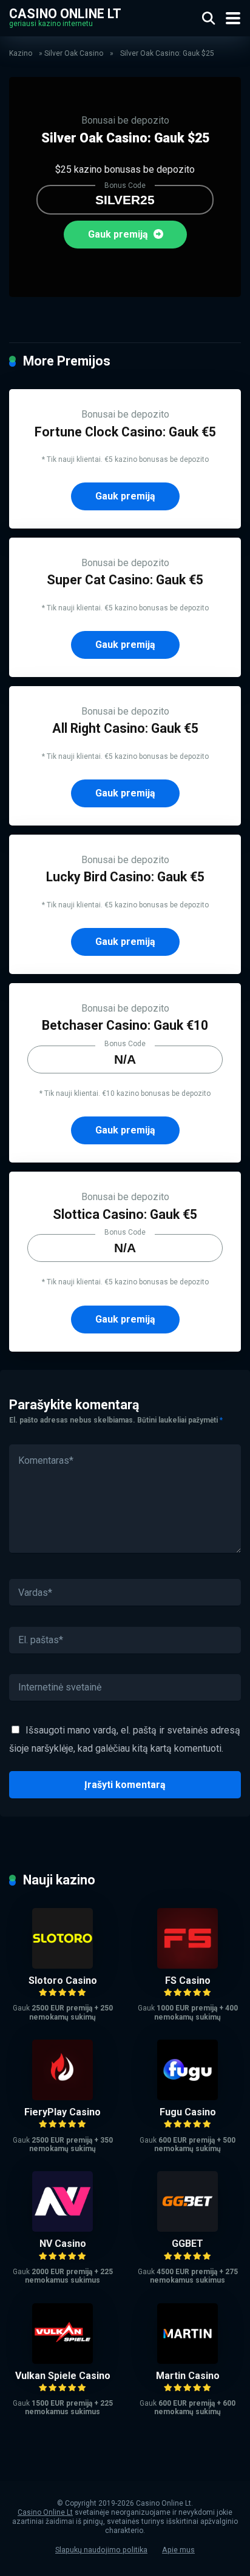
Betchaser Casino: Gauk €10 (125, 1025)
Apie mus (178, 2550)
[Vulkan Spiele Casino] (62, 2361)
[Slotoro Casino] (62, 1965)
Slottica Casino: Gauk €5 (125, 1214)
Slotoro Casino (63, 1980)
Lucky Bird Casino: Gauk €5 (125, 877)
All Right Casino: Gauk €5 (125, 728)
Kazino (21, 53)
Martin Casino (188, 2376)
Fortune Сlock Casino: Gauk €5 (125, 432)
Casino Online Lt (65, 13)
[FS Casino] (187, 1965)
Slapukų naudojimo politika (101, 2550)
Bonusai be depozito (125, 120)
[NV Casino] (62, 2228)
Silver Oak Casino (74, 53)
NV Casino (63, 2244)
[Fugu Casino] (187, 2097)
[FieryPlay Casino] (62, 2097)
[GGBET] (187, 2228)
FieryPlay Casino (62, 2112)
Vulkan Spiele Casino (63, 2376)
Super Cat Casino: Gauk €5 (125, 580)
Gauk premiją (119, 234)
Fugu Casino (188, 2112)
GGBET (187, 2244)
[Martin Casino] (187, 2361)
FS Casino (188, 1980)
